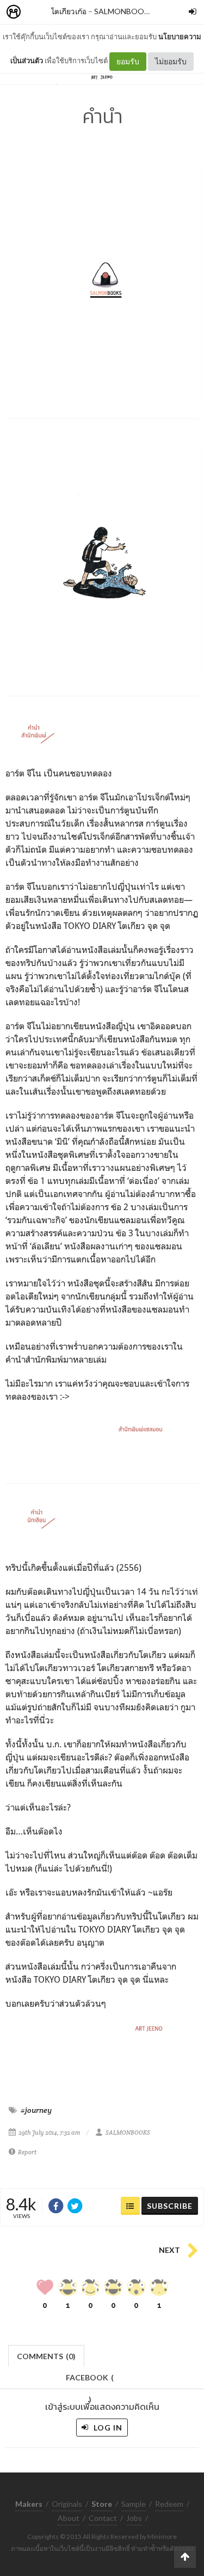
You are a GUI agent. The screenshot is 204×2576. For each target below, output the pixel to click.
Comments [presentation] (46, 2356)
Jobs (134, 2518)
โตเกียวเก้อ (69, 11)
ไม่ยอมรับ (171, 61)
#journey (36, 2110)
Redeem (169, 2504)
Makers (38, 12)
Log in (107, 2428)
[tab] (47, 2355)
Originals (67, 2504)
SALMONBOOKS (124, 11)
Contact (103, 2518)
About (69, 2518)
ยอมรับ (128, 61)
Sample (134, 2504)
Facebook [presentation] (90, 2381)
